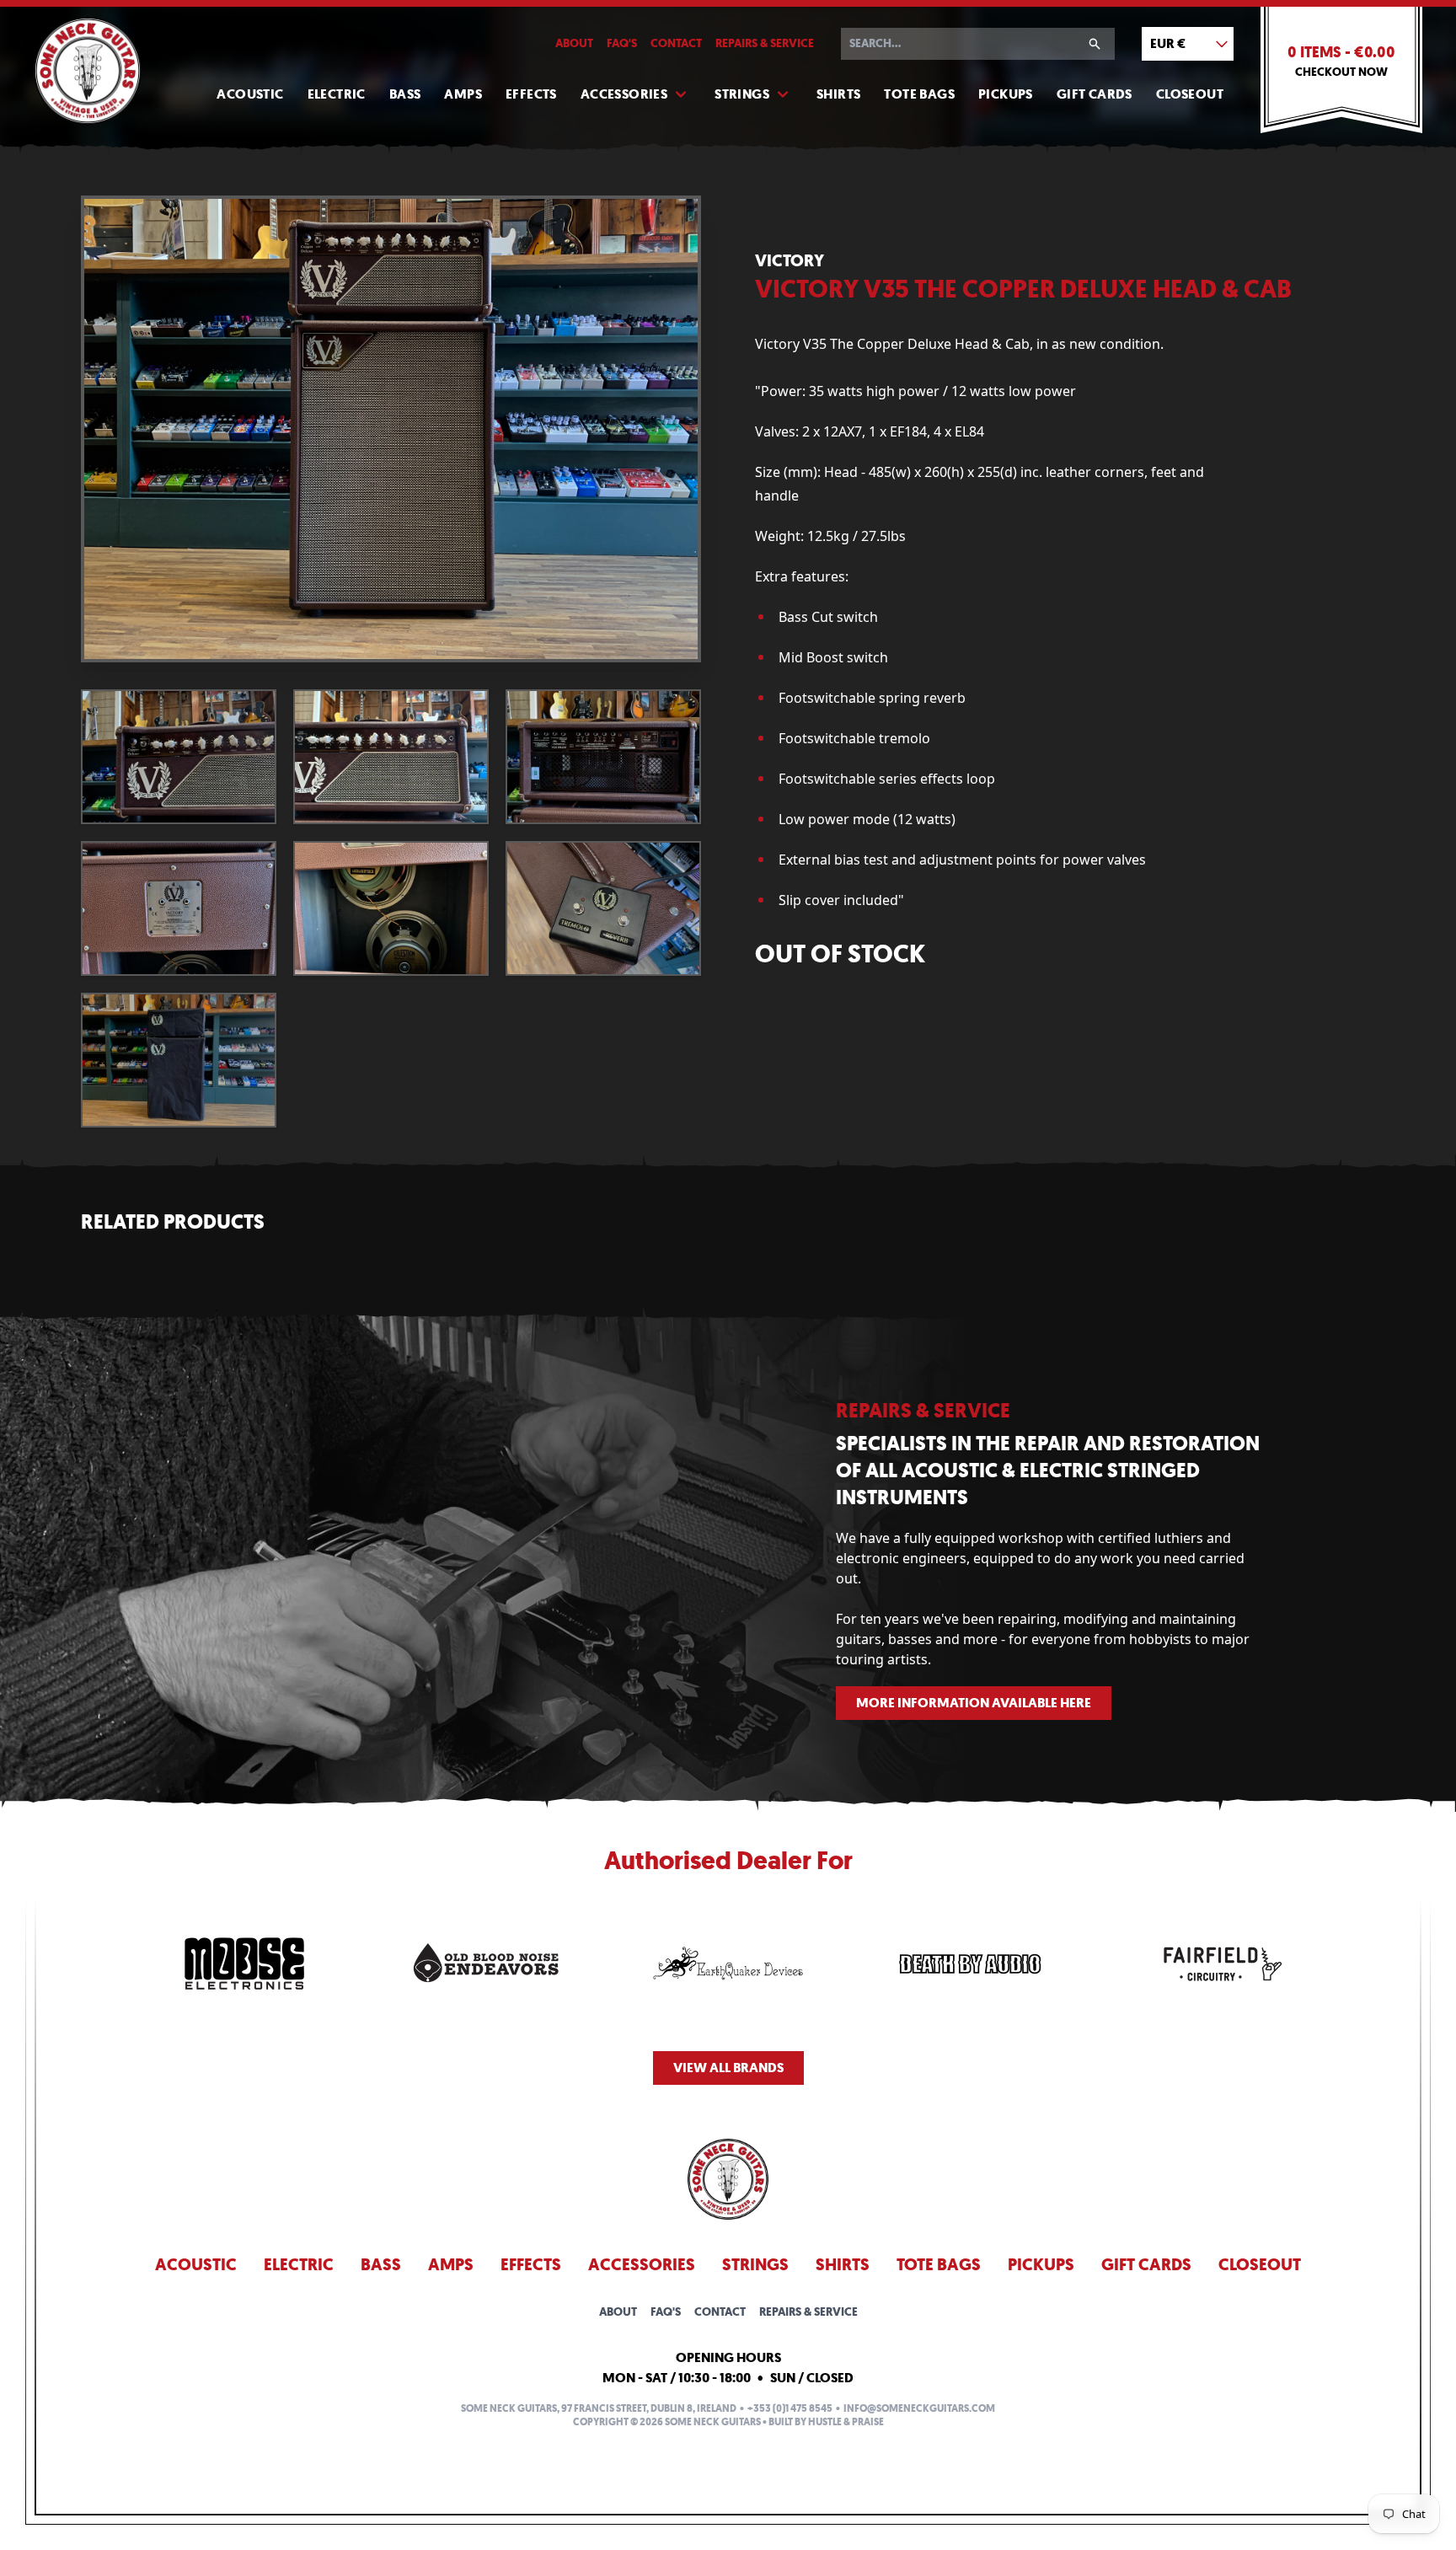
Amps (463, 94)
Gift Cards (1095, 94)
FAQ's (622, 43)
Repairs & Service (765, 43)
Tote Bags (919, 94)
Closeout (1190, 94)
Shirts (838, 94)
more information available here (974, 1703)
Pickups (1006, 94)
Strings (742, 94)
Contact (676, 43)
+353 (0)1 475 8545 (790, 2408)
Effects (531, 94)
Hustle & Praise (846, 2422)
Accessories (624, 94)
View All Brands (728, 2068)
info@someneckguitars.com (919, 2408)
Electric (337, 94)
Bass (405, 94)
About (574, 43)
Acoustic (250, 94)
